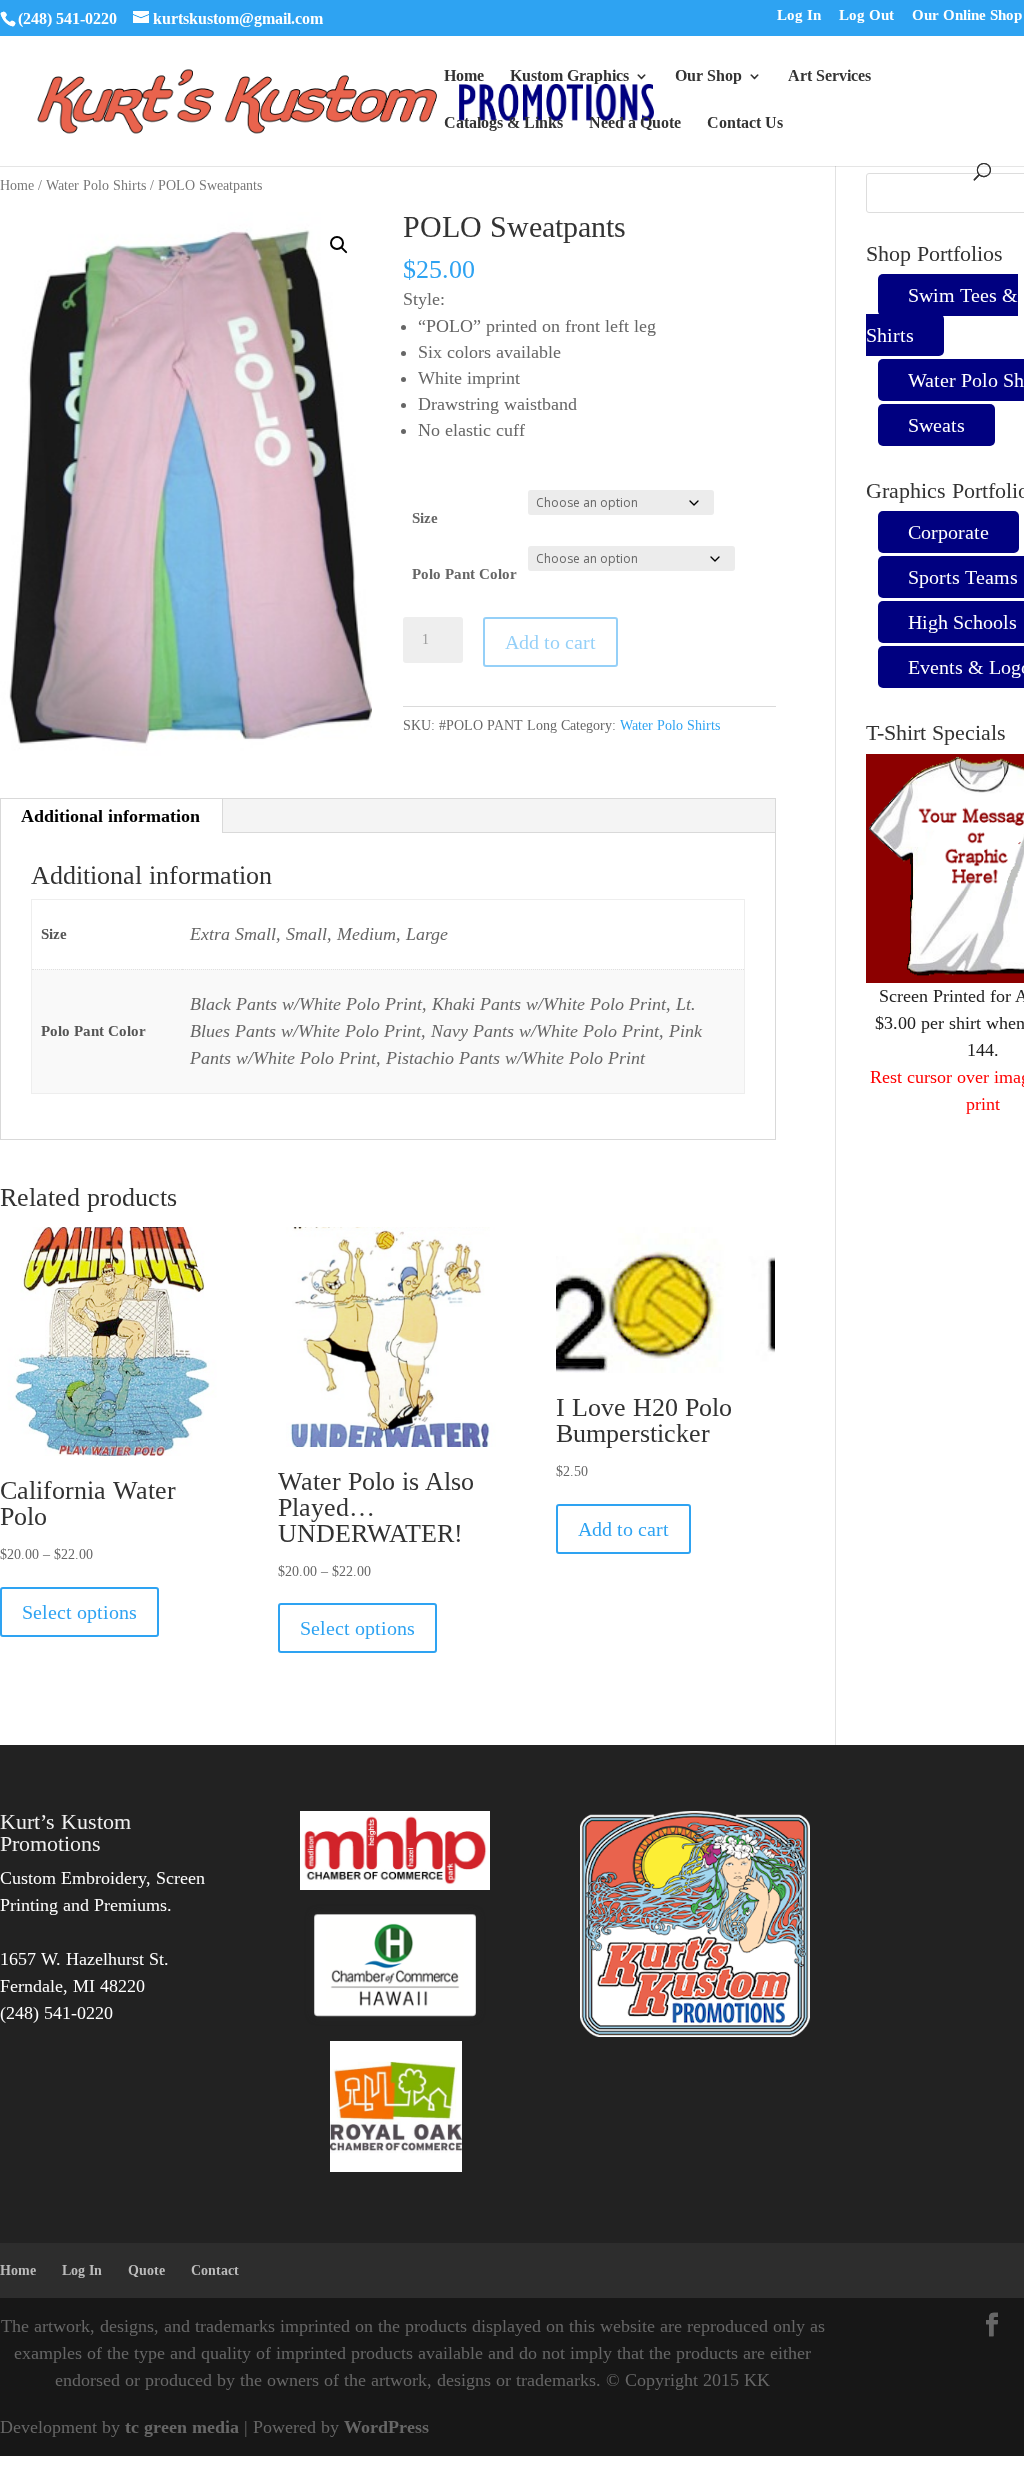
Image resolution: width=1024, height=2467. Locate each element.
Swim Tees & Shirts (942, 315)
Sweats (936, 425)
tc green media (182, 2427)
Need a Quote (635, 123)
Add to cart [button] (623, 1529)
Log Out (866, 16)
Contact (215, 2270)
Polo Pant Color (464, 574)
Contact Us (745, 123)
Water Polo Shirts (96, 185)
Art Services (829, 76)
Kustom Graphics (569, 76)
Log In (799, 16)
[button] (339, 245)
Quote (146, 2270)
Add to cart (550, 642)
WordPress (386, 2427)
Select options (79, 1612)
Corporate (948, 532)
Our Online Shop (967, 16)
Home (464, 76)
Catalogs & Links (503, 123)
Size (425, 518)
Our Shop (708, 76)
